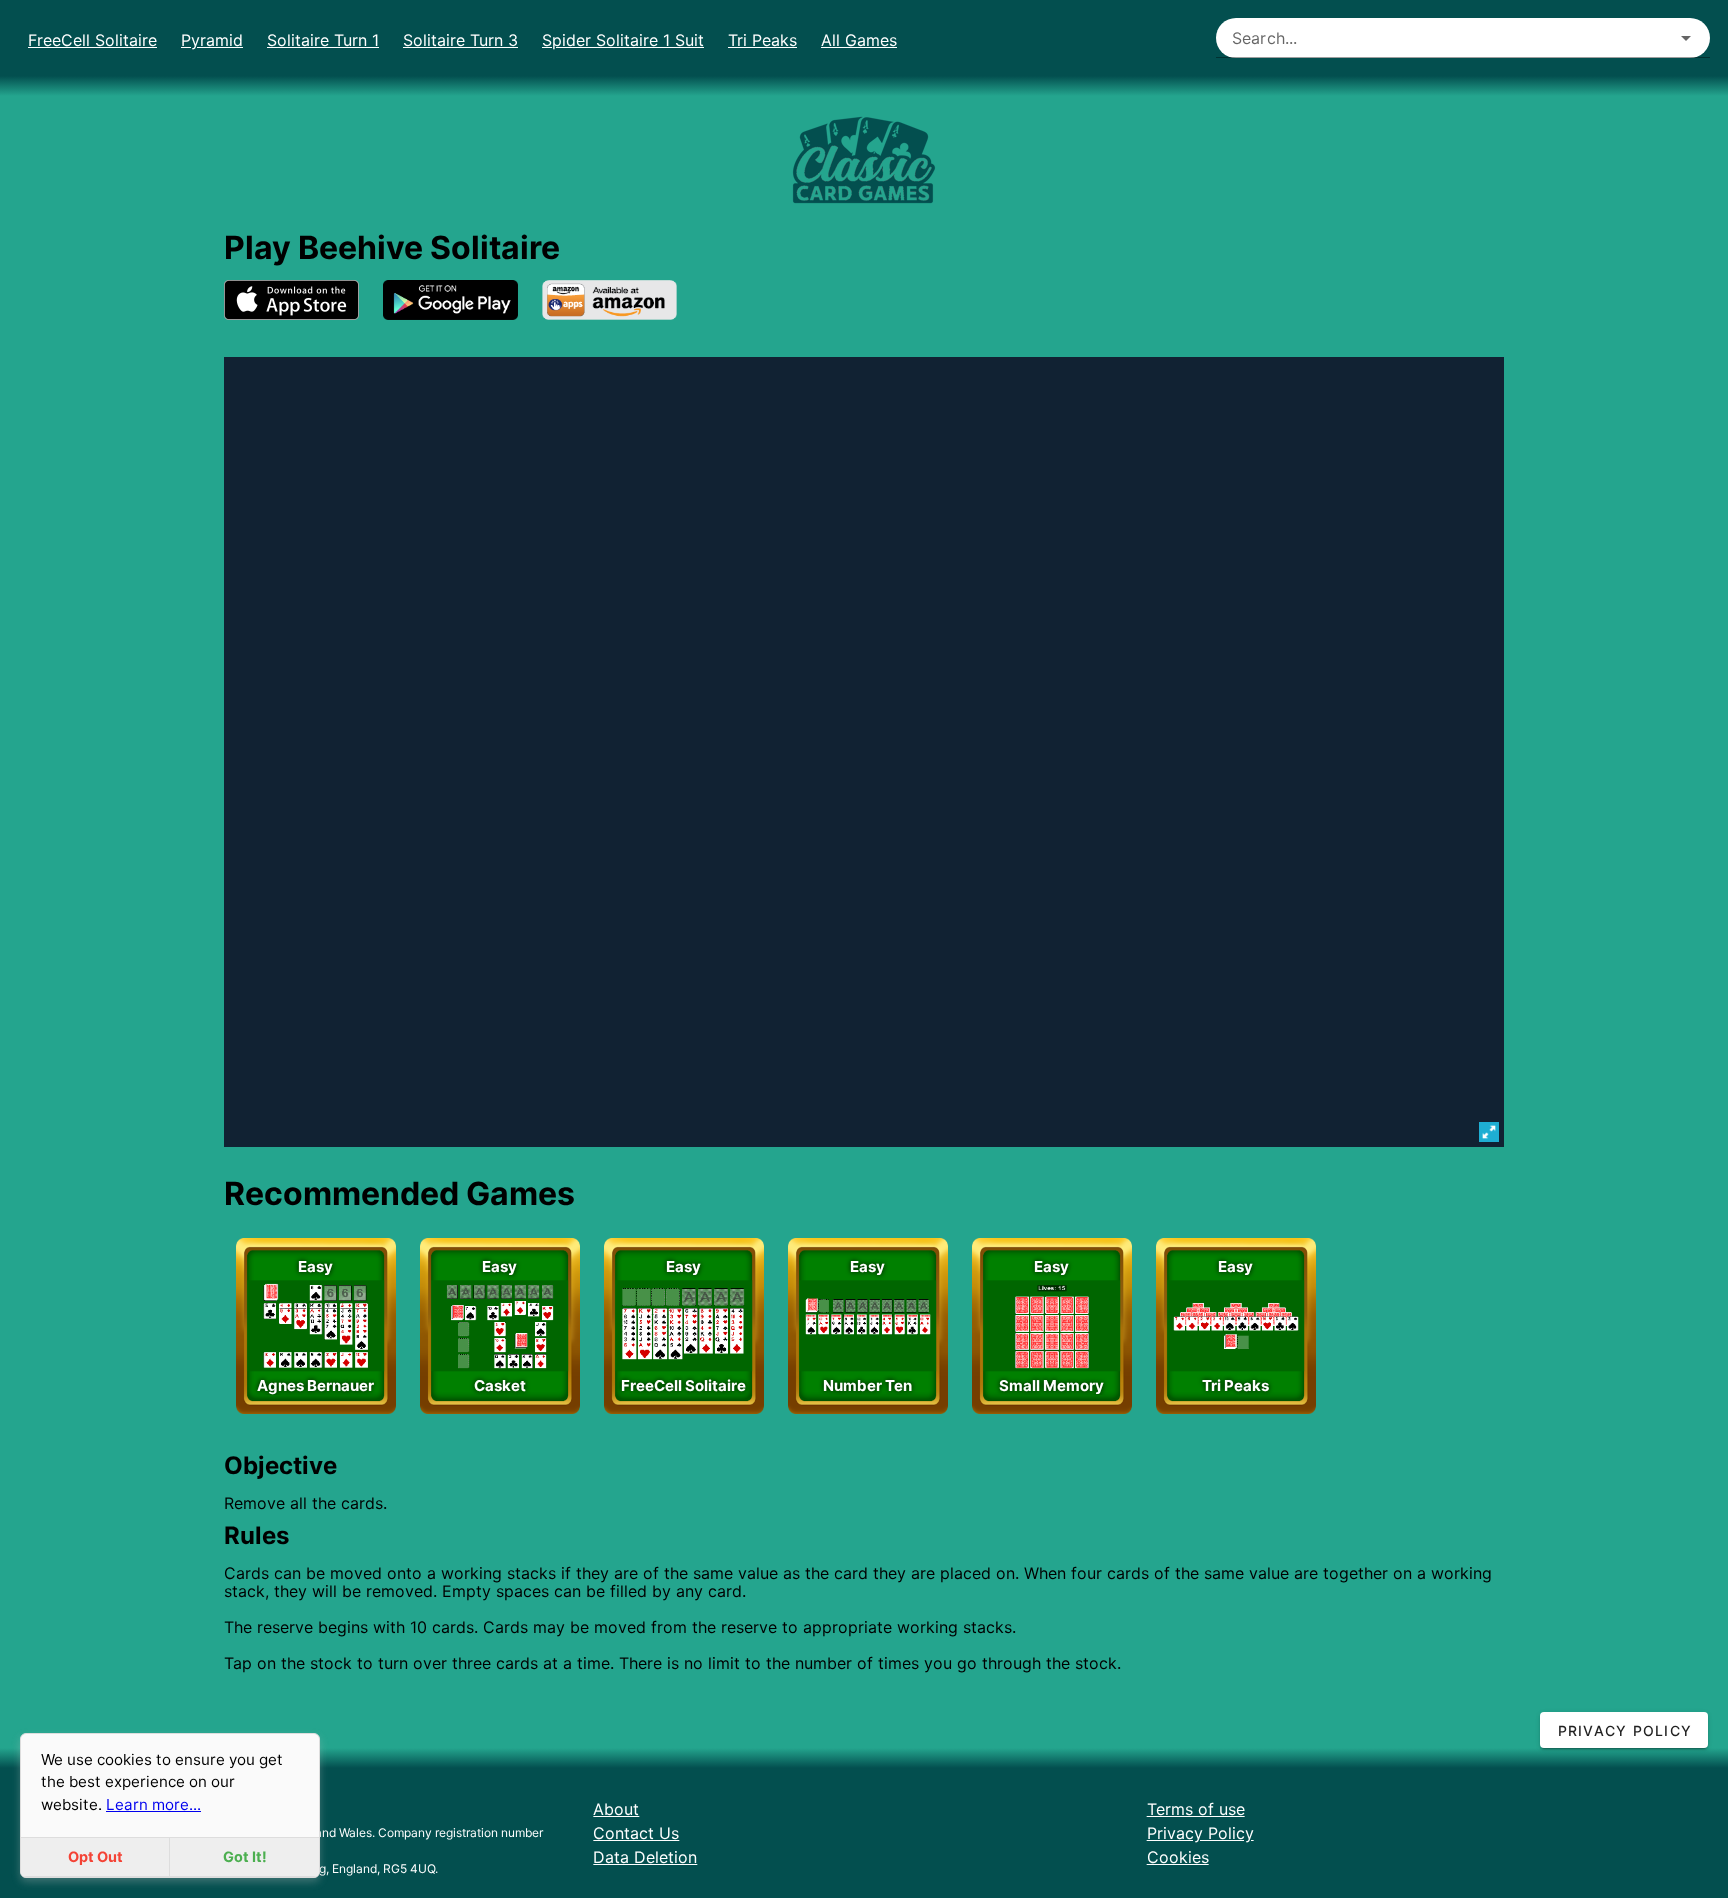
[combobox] (1463, 38)
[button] (1686, 38)
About (616, 1809)
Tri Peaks (762, 40)
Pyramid (212, 40)
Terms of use (1196, 1809)
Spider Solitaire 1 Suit (623, 40)
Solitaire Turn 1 (323, 40)
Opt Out (95, 1856)
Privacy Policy (1200, 1833)
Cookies (1178, 1857)
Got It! (245, 1856)
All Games (859, 40)
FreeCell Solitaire (92, 40)
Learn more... (153, 1804)
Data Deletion (645, 1857)
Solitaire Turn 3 (460, 40)
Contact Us (636, 1833)
